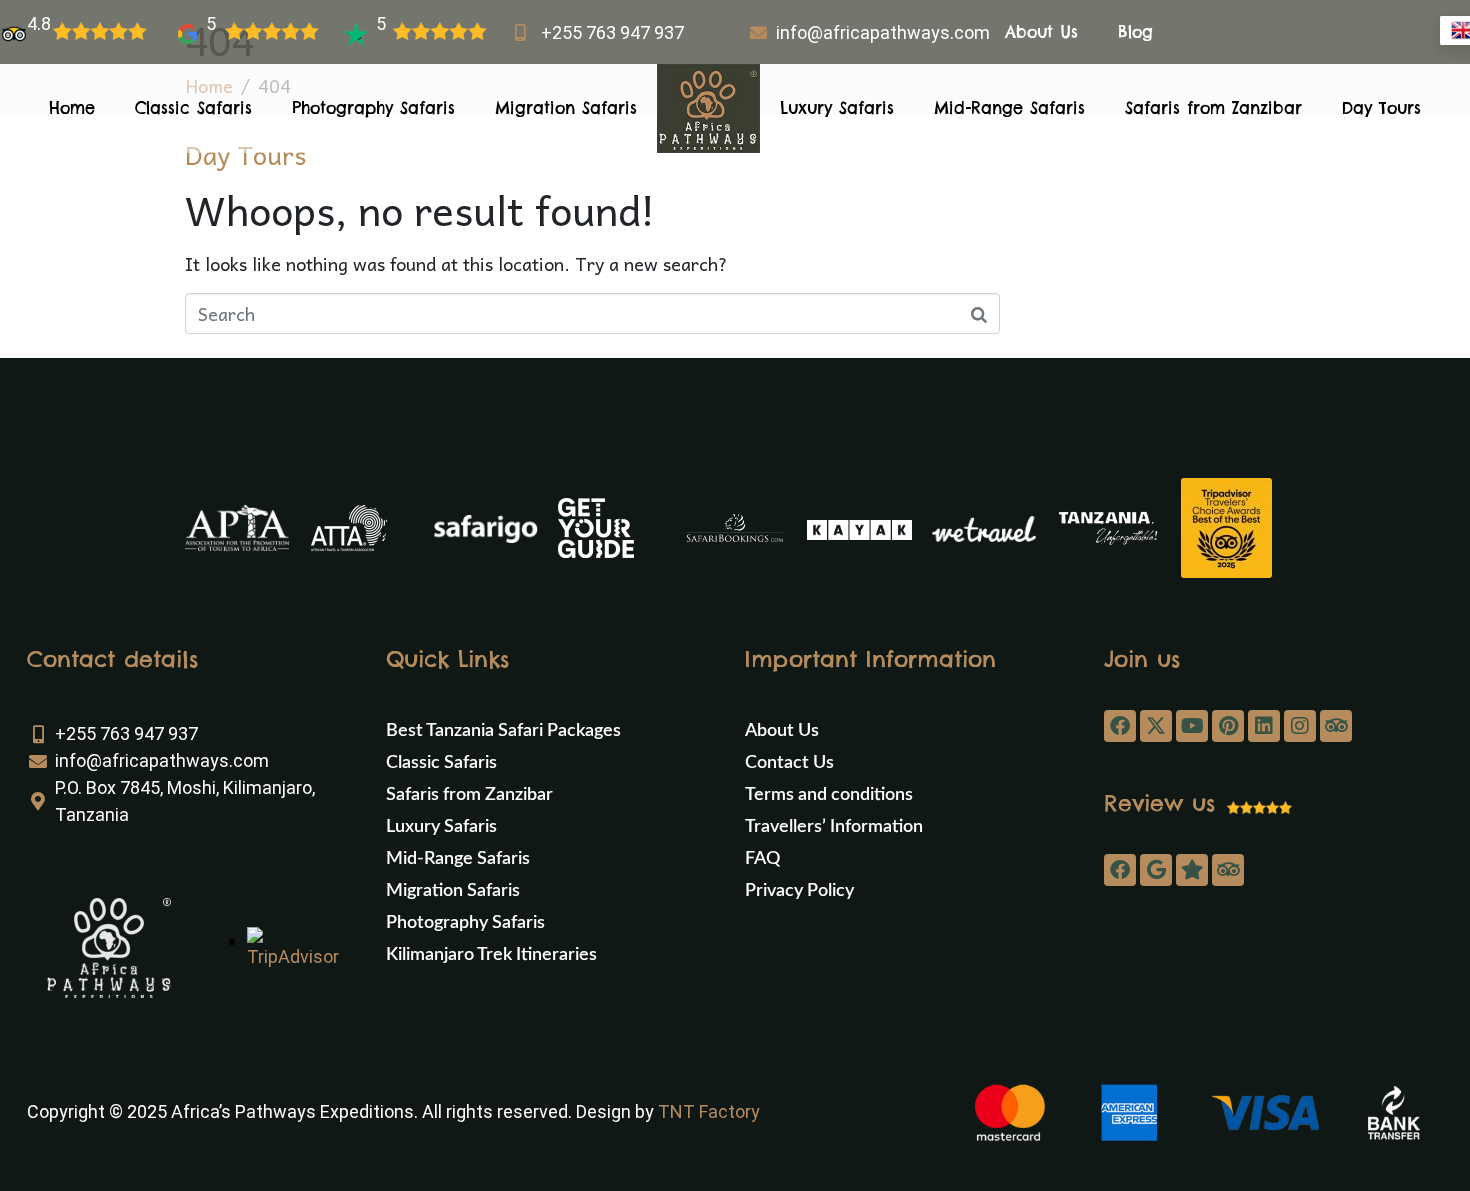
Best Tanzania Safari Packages (503, 731)
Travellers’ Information (834, 827)
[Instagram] (1300, 726)
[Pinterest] (1228, 726)
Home (72, 108)
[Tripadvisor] (1336, 726)
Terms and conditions (829, 795)
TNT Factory (709, 1111)
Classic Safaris (193, 108)
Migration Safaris (566, 108)
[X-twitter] (1156, 726)
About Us (1041, 32)
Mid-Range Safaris (1009, 108)
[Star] (1192, 870)
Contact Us (789, 763)
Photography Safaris (373, 108)
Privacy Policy (799, 891)
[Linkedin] (1264, 726)
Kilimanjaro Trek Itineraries (491, 955)
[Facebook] (1120, 726)
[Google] (1156, 870)
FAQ (762, 859)
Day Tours (1381, 108)
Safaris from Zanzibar (1213, 108)
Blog (1135, 32)
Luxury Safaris (837, 108)
